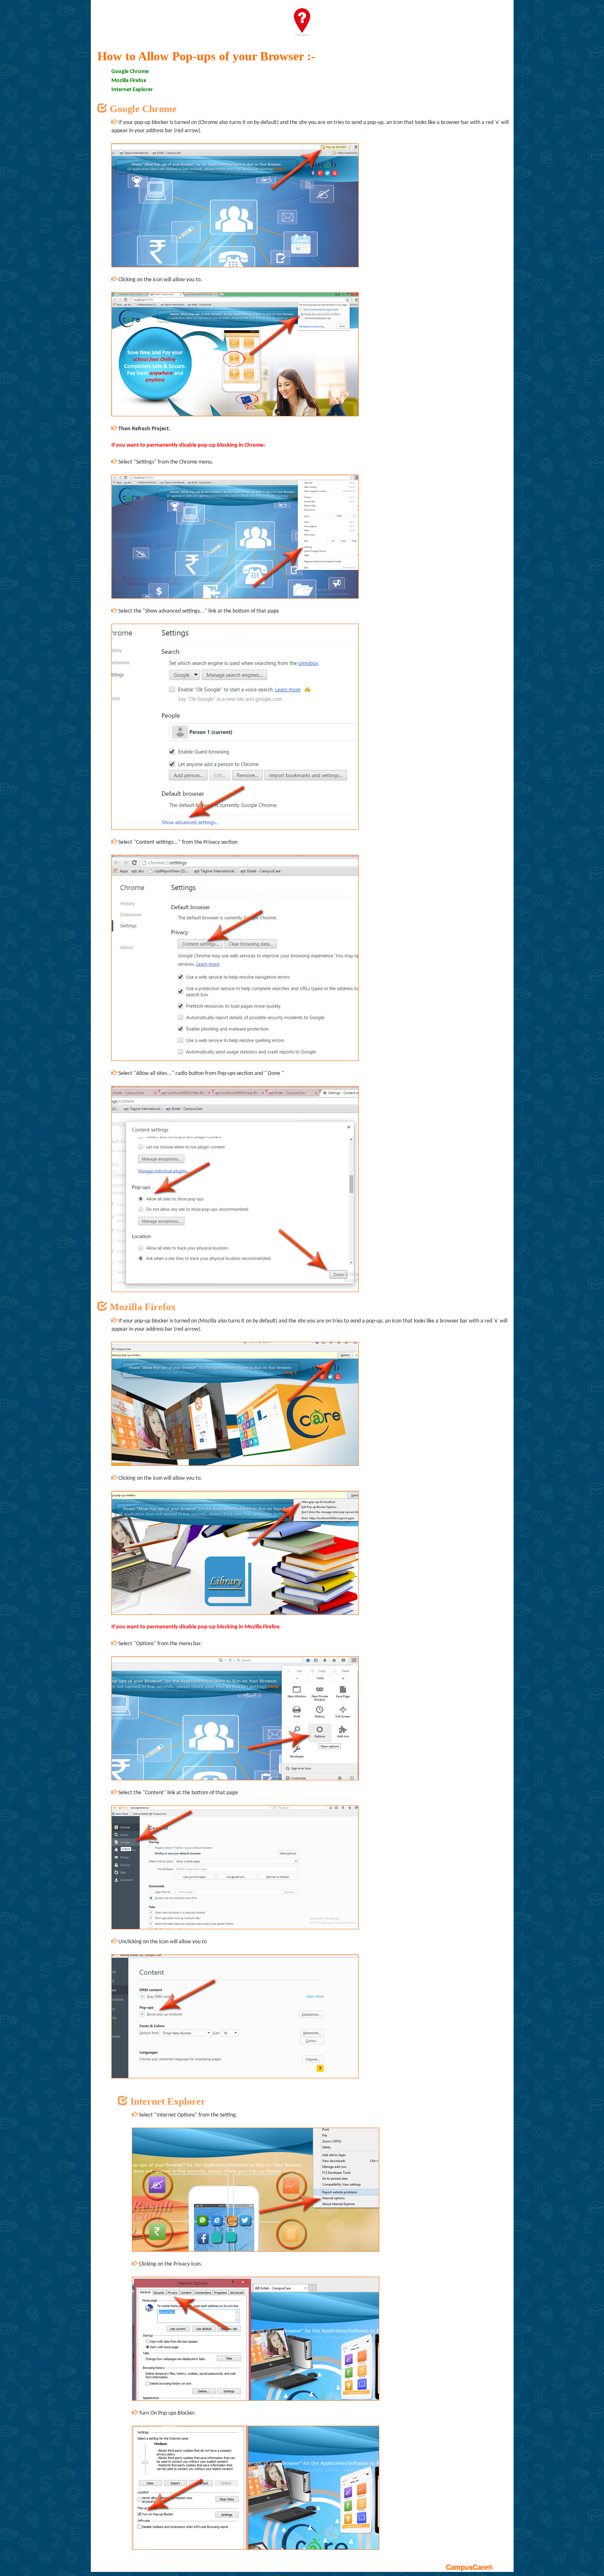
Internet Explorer (132, 90)
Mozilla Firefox (129, 81)
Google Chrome (130, 72)
